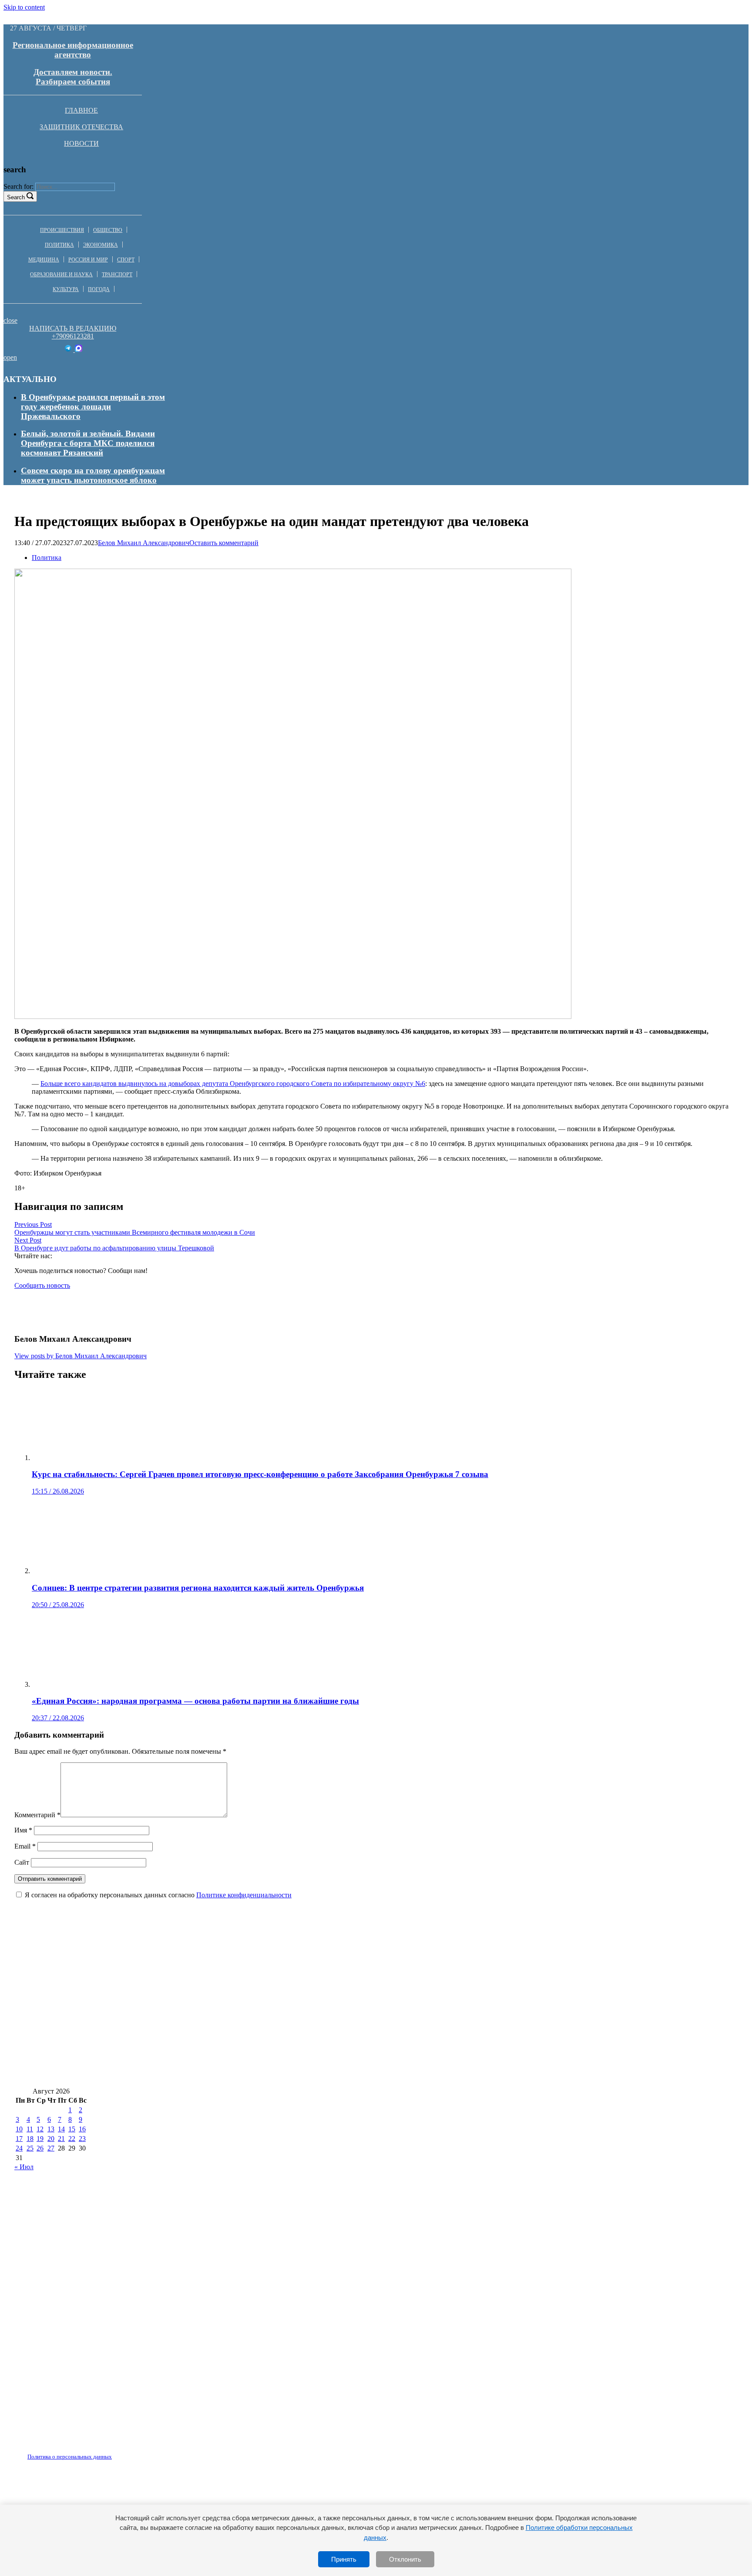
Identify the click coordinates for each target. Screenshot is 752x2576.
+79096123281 (73, 336)
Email (25, 1846)
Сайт (22, 1862)
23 (82, 2139)
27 (51, 2148)
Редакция (62, 2452)
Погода (99, 289)
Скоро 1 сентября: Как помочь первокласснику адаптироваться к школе (153, 2048)
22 (72, 2139)
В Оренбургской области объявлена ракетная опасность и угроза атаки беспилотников (180, 1997)
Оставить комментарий (224, 543)
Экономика (101, 245)
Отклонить (405, 2559)
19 (40, 2139)
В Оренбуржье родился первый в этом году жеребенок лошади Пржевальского (93, 407)
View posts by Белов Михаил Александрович (81, 1356)
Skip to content (24, 7)
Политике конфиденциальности (244, 1895)
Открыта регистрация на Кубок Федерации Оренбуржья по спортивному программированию (193, 2022)
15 (72, 2129)
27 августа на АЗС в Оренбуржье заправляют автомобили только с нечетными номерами (517, 1971)
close (10, 320)
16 (82, 2129)
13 (51, 2129)
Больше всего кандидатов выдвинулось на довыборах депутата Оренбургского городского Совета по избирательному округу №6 (233, 1084)
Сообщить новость (42, 1285)
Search (16, 197)
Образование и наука (61, 275)
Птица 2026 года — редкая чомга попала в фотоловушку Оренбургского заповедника (508, 1997)
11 (30, 2129)
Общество (108, 230)
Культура (66, 289)
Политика (59, 245)
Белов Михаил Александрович (144, 543)
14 (61, 2129)
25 (30, 2148)
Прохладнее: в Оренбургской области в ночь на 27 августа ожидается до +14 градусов (177, 2074)
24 (19, 2148)
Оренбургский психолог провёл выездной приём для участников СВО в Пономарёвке (535, 2022)
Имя (23, 1830)
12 (40, 2129)
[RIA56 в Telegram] (69, 350)
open (10, 357)
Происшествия (62, 230)
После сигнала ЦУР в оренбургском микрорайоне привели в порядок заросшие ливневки (461, 2048)
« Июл (24, 2167)
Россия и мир (88, 260)
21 (61, 2139)
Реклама (104, 2452)
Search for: (18, 186)
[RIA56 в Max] (79, 350)
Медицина (44, 260)
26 (40, 2148)
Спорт (126, 260)
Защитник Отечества (81, 127)
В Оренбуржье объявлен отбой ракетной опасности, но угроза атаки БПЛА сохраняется (181, 1971)
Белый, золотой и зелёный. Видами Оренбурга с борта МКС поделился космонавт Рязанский (88, 443)
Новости (81, 143)
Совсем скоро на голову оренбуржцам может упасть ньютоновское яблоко (93, 475)
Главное (81, 110)
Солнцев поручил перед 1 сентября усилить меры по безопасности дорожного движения (507, 2074)
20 (51, 2139)
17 (19, 2139)
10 (19, 2129)
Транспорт (117, 275)
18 (30, 2139)
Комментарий (37, 1815)
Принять (344, 2559)
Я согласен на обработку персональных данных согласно (158, 1895)
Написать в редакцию (73, 328)
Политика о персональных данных (70, 2457)
